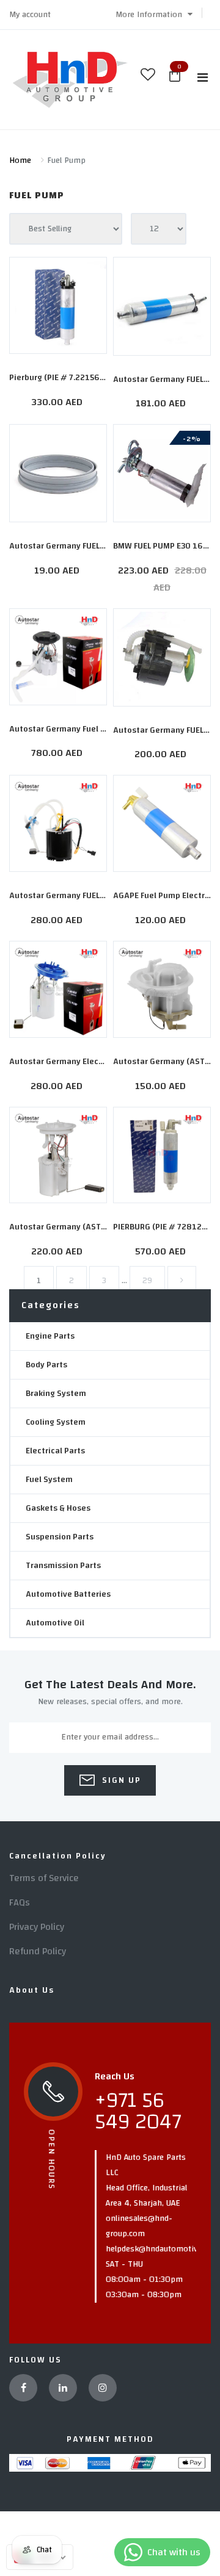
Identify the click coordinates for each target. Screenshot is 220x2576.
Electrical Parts (55, 1451)
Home (20, 160)
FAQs (20, 1902)
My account (30, 15)
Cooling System (56, 1422)
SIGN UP (120, 1780)
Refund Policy (38, 1951)
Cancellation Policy (58, 1856)
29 (147, 1281)
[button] (154, 15)
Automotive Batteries (68, 1594)
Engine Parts (50, 1336)
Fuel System (49, 1480)
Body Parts (46, 1365)
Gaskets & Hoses (58, 1508)
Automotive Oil (55, 1623)
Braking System (56, 1394)
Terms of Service (44, 1878)
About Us (32, 1990)
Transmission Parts (63, 1566)
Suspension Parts (60, 1537)
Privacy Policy (37, 1927)
